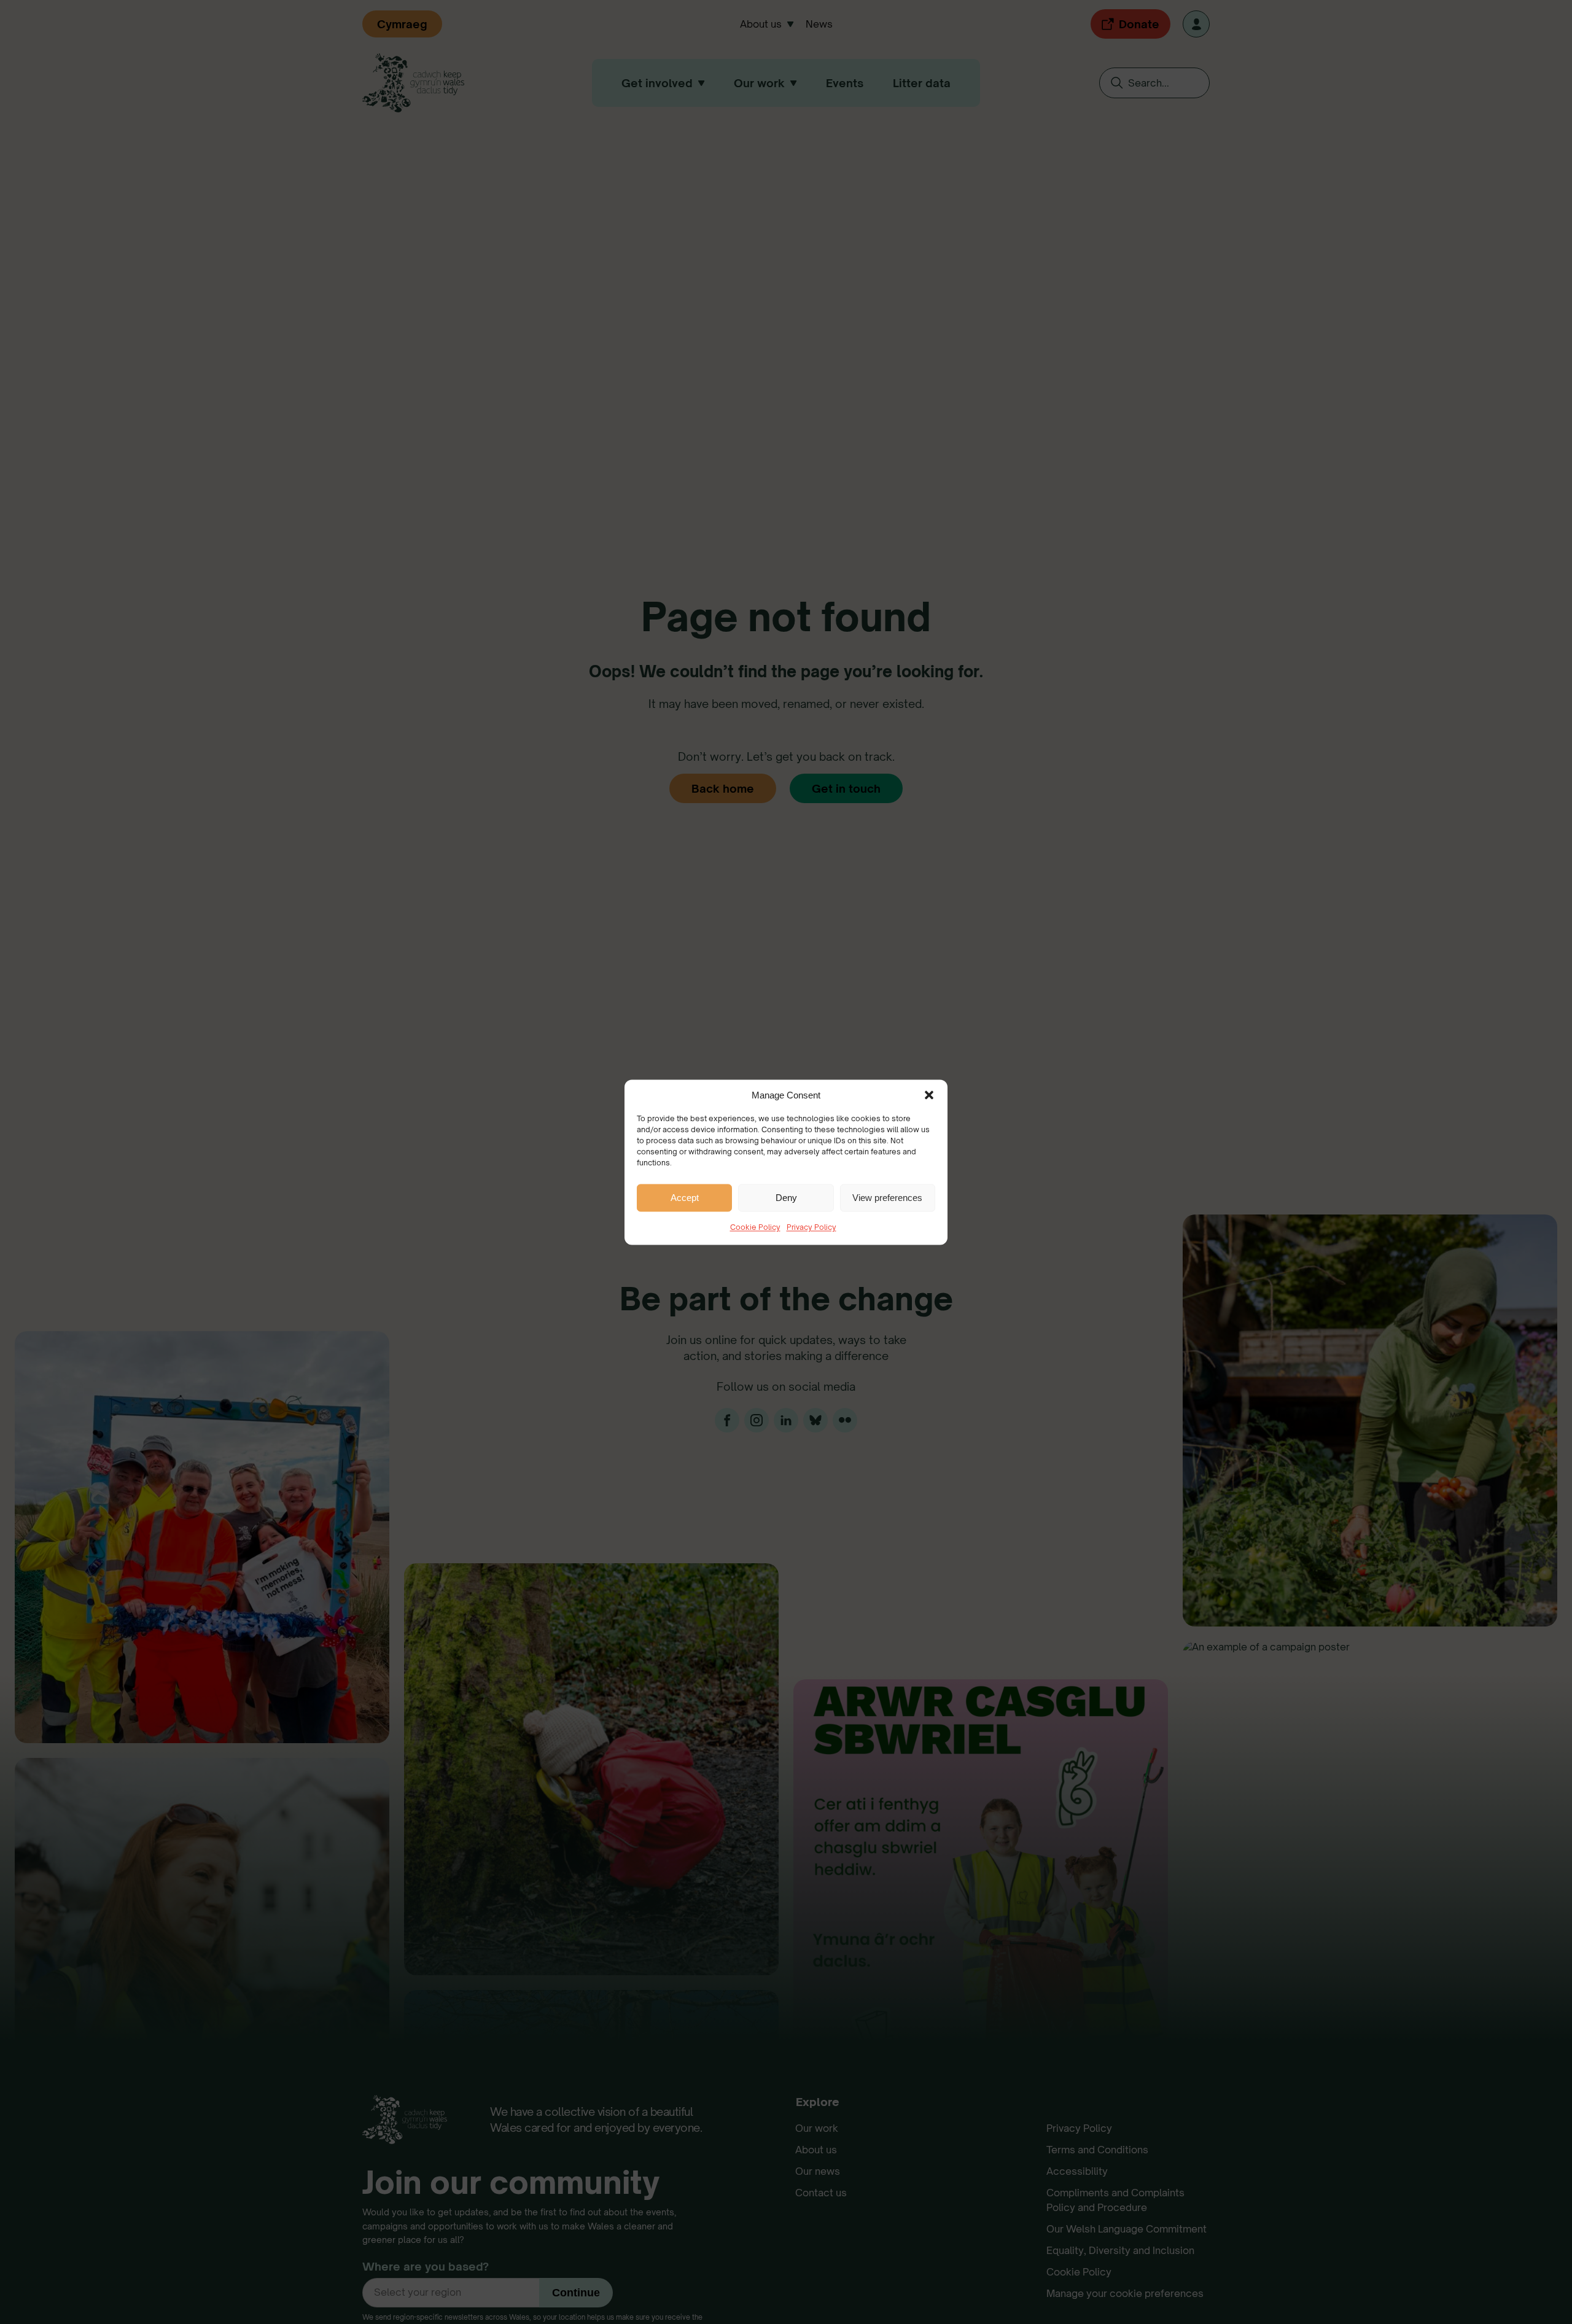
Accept (685, 1197)
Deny (786, 1197)
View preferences (887, 1197)
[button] (929, 1095)
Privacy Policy (811, 1227)
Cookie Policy (755, 1227)
